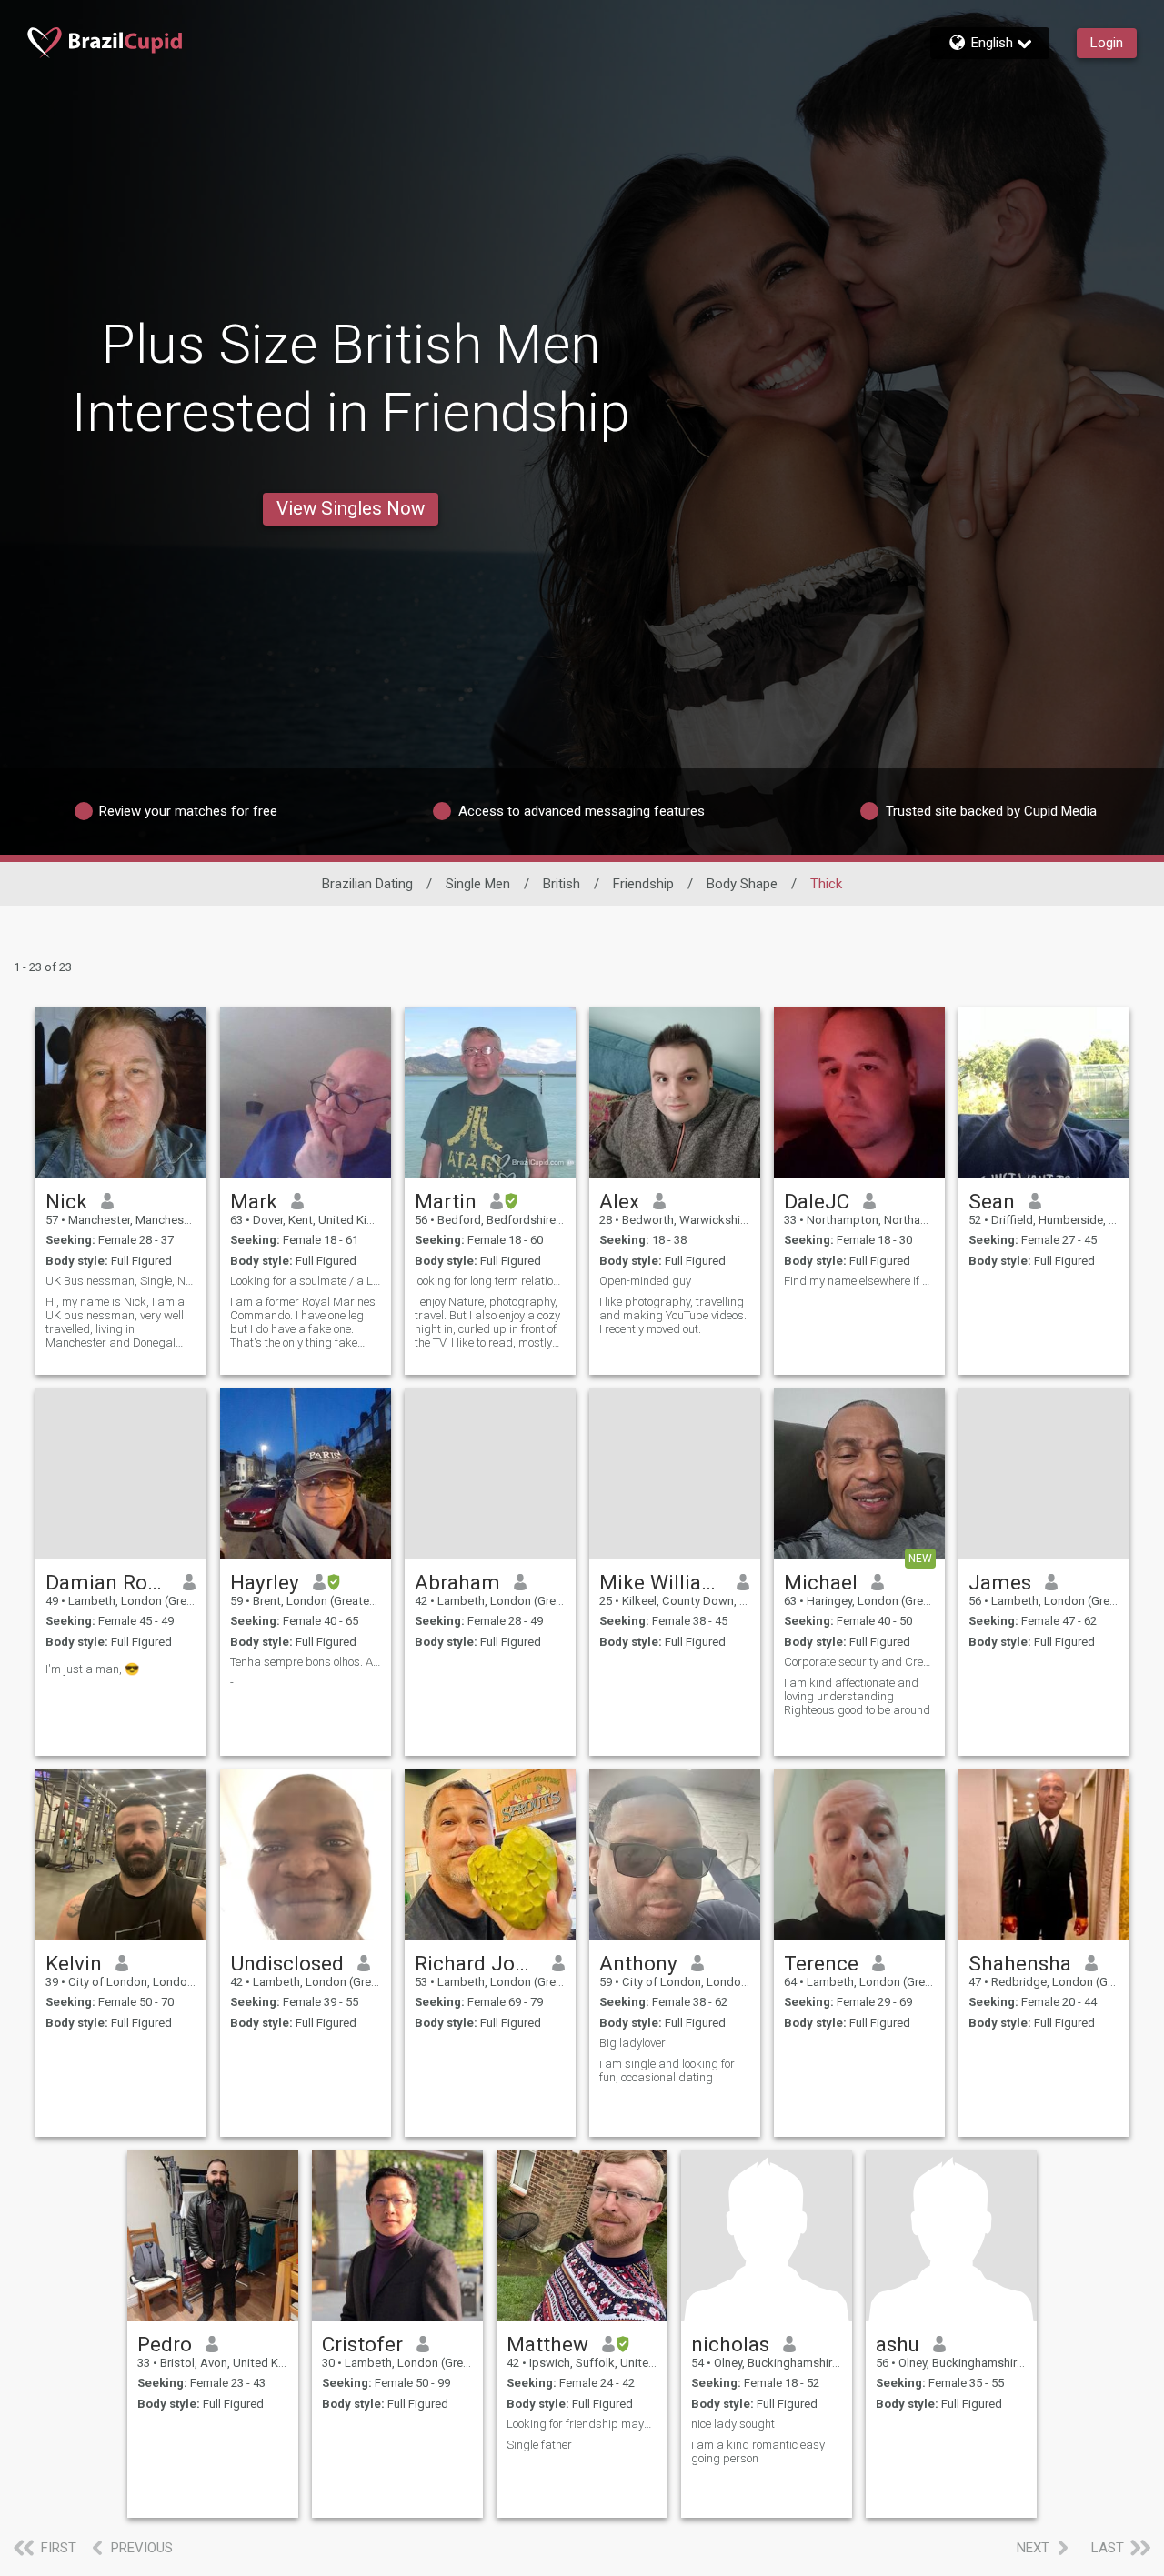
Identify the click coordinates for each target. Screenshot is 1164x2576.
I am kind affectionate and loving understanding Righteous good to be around (857, 1696)
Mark (254, 1201)
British (562, 884)
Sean (992, 1201)
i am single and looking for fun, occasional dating (667, 2070)
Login (1107, 43)
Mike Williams (662, 1582)
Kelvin (74, 1963)
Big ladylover (632, 2043)
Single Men (478, 884)
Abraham (457, 1582)
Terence (821, 1963)
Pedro (165, 2344)
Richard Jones (477, 1963)
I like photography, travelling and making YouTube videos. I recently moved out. (673, 1315)
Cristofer (362, 2344)
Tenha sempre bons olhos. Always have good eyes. (306, 1662)
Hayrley (265, 1582)
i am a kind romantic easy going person (758, 2451)
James (1000, 1582)
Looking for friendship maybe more (582, 2424)
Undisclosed (287, 1963)
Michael (821, 1582)
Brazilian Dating (367, 884)
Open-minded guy (645, 1281)
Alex (619, 1201)
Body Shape (742, 884)
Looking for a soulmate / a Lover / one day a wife (306, 1281)
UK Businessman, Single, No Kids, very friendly (121, 1281)
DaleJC (817, 1201)
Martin (446, 1201)
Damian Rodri (108, 1582)
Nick (66, 1201)
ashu (898, 2344)
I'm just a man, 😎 (92, 1669)
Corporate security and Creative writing (859, 1662)
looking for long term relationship (490, 1281)
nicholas (730, 2344)
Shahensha (1020, 1963)
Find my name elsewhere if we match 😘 (859, 1281)
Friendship (643, 884)
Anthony (638, 1963)
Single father (539, 2445)
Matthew (547, 2344)
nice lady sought (733, 2424)
